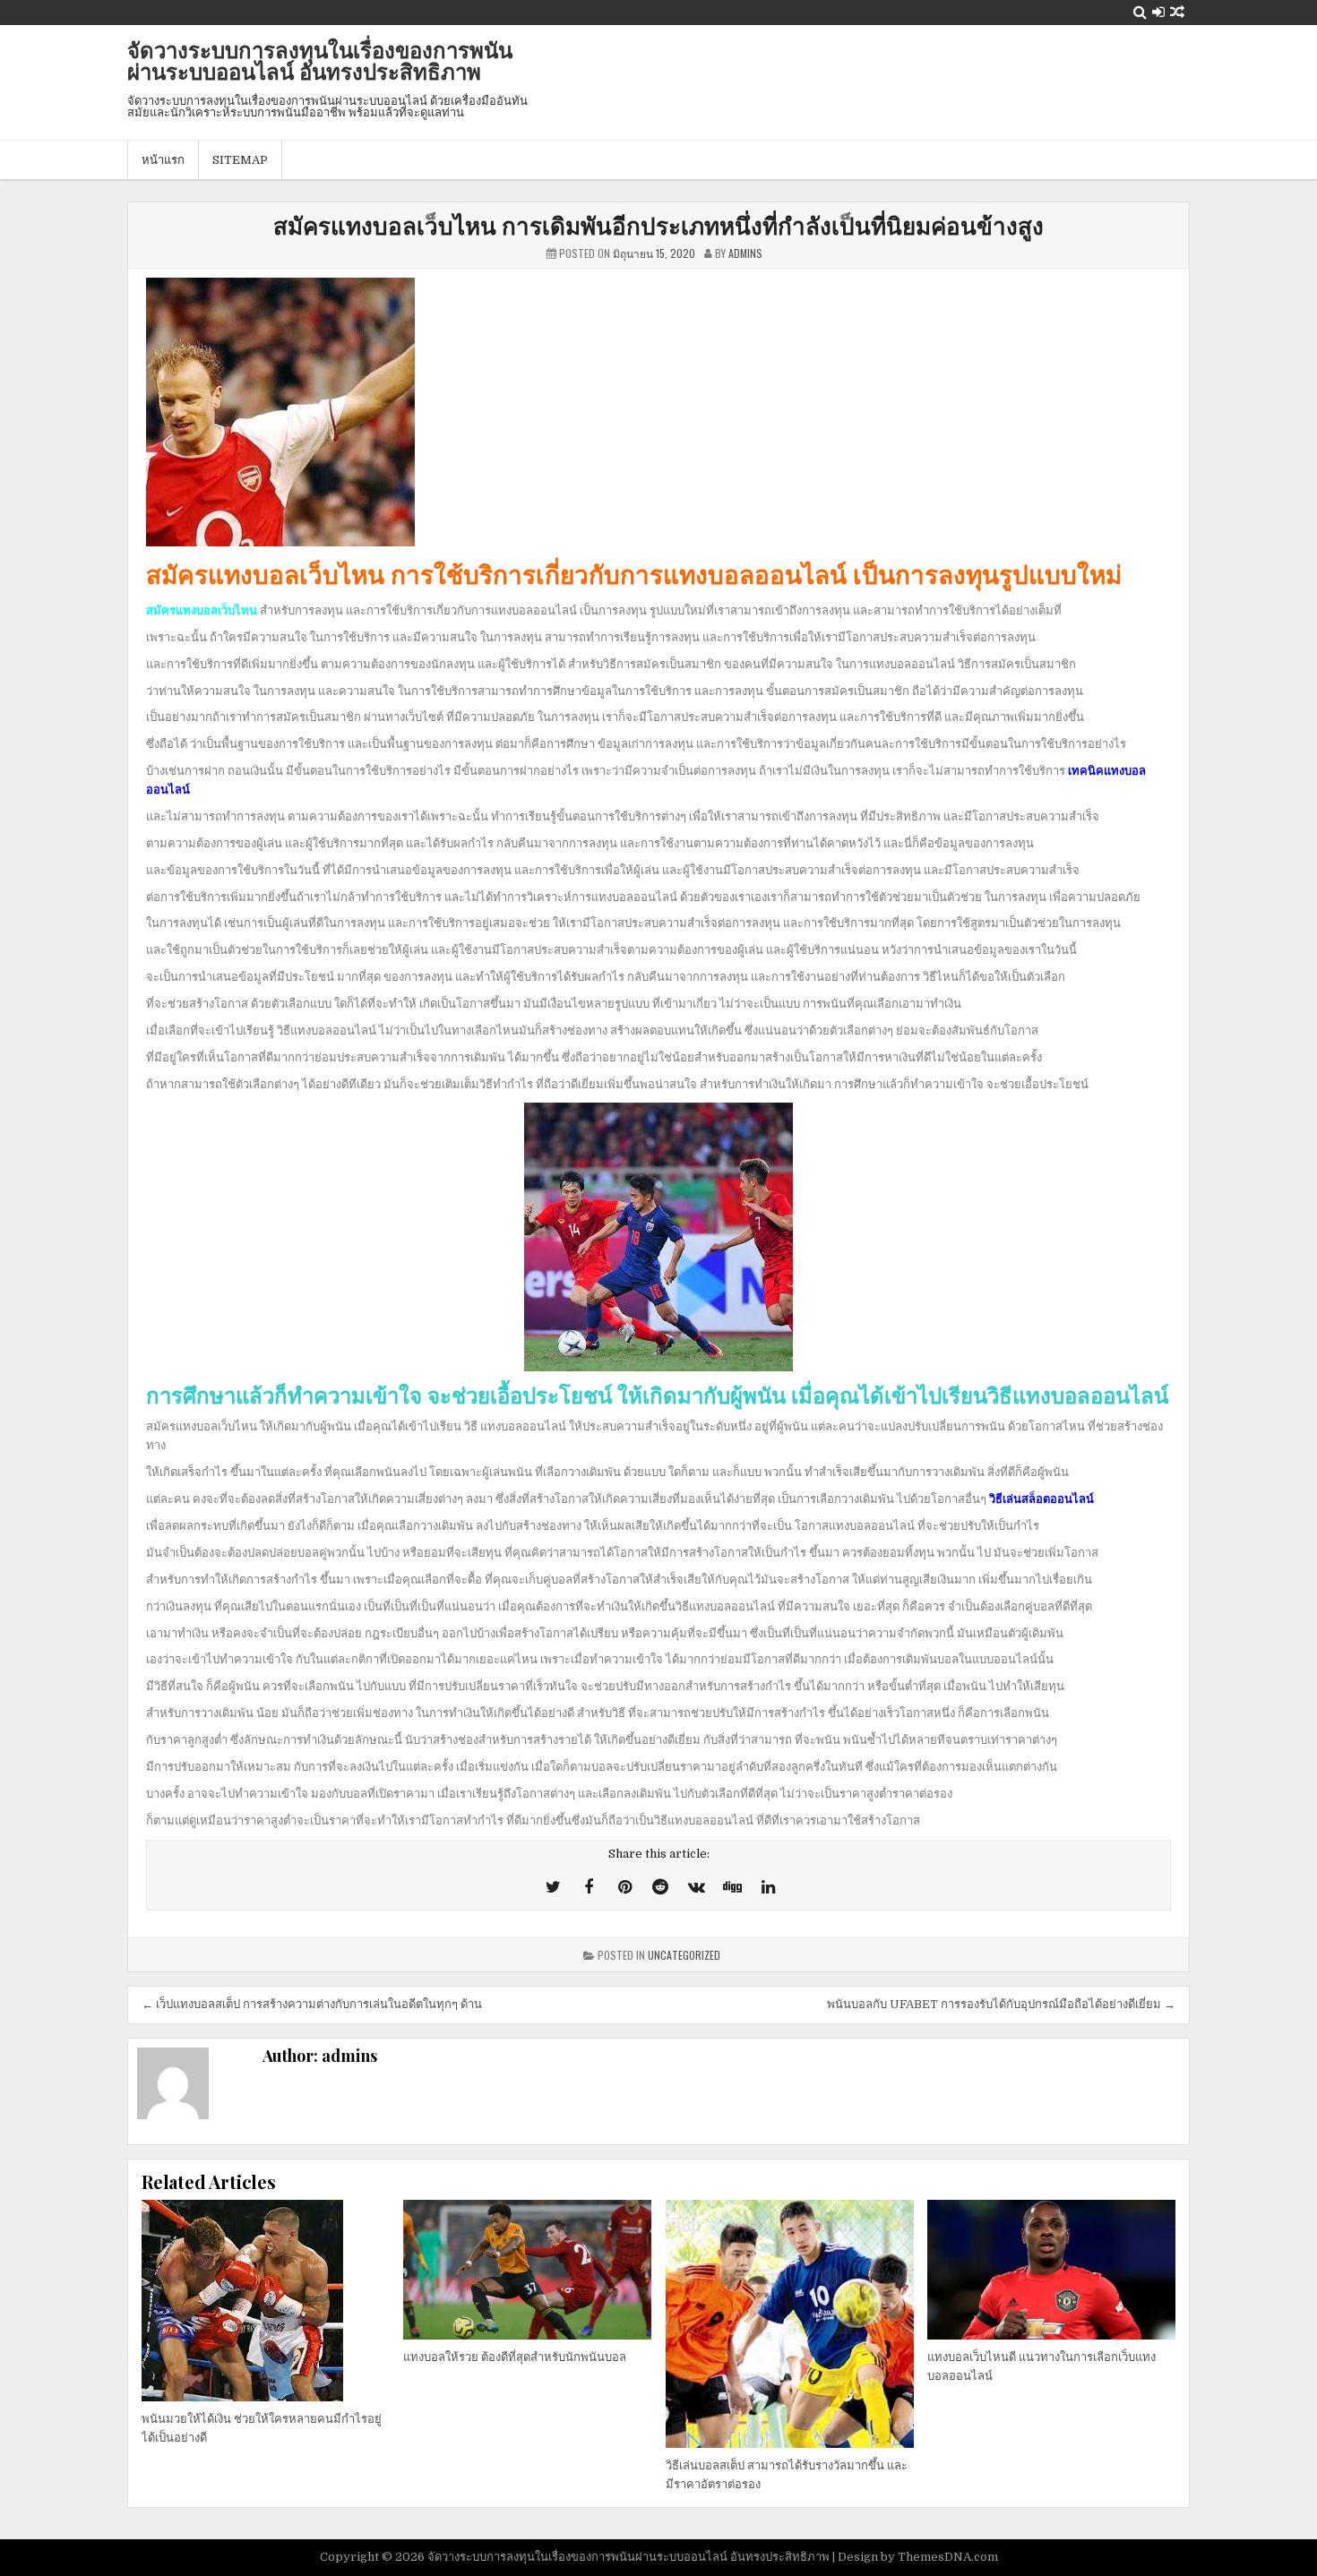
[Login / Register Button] (1158, 12)
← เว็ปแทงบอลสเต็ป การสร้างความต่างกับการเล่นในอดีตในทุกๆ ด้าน (312, 2004)
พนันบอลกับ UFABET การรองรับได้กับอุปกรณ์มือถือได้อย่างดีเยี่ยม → (1001, 2004)
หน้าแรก (163, 160)
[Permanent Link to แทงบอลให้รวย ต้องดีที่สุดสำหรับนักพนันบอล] (527, 2270)
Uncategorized (684, 1955)
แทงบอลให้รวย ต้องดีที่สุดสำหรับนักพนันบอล (515, 2357)
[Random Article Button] (1177, 12)
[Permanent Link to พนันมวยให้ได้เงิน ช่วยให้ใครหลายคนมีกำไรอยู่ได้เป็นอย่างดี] (266, 2301)
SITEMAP (240, 160)
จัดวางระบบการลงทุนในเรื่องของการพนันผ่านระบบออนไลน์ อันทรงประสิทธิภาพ (320, 60)
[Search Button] (1140, 12)
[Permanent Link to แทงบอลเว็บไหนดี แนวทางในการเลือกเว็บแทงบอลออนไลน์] (1051, 2270)
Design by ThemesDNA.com (918, 2557)
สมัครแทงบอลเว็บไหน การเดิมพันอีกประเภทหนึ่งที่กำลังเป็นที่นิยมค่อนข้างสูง (658, 225)
